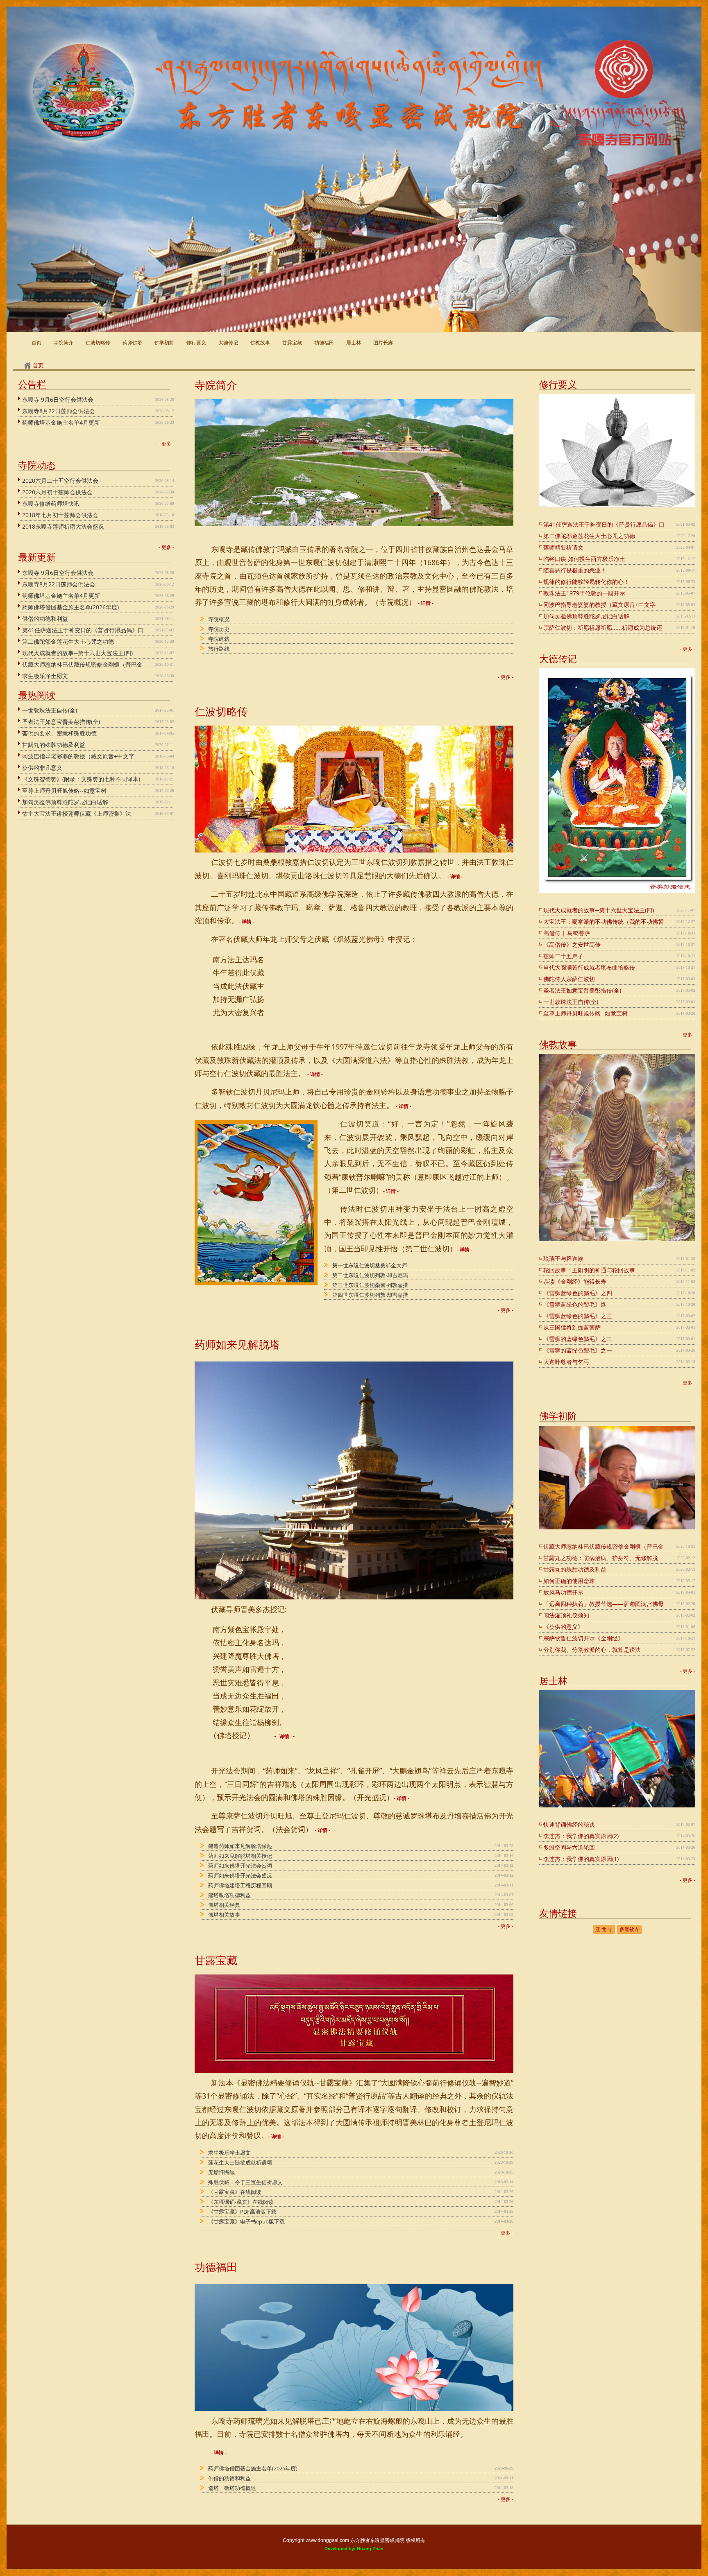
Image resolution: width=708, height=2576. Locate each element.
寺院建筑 (219, 639)
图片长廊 (383, 343)
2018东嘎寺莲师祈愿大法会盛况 (63, 526)
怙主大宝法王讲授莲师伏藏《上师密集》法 (77, 813)
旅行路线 (219, 649)
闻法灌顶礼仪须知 (566, 1615)
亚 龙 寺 (604, 1929)
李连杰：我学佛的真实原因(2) (581, 1836)
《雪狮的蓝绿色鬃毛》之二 (578, 1339)
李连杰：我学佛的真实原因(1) (581, 1859)
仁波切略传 (98, 343)
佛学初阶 (164, 343)
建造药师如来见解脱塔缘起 (240, 1846)
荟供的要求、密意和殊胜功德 (59, 733)
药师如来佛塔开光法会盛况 (240, 1875)
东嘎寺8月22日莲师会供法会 (59, 411)
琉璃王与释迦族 (563, 1259)
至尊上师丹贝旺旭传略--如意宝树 (64, 790)
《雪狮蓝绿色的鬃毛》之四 (578, 1293)
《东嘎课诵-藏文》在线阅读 (241, 2202)
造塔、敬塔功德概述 (232, 2488)
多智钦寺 (629, 1929)
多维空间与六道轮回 (569, 1847)
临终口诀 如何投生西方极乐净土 (584, 559)
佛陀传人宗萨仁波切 (569, 979)
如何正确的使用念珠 (569, 1581)
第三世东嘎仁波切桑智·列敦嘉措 (370, 1285)
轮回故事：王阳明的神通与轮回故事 (589, 1270)
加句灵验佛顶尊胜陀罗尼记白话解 (65, 802)
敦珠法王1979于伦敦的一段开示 (584, 593)
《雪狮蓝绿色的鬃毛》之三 (578, 1316)
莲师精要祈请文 (563, 547)
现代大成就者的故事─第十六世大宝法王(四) (77, 653)
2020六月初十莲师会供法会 (57, 492)
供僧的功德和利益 (45, 619)
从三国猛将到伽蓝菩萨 (572, 1327)
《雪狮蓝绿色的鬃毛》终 (575, 1304)
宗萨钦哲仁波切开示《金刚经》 (583, 1638)
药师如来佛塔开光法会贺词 (240, 1866)
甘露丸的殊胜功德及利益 (54, 745)
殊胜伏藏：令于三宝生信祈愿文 (245, 2182)
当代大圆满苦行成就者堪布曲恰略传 (589, 967)
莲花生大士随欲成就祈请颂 (240, 2162)
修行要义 (196, 343)
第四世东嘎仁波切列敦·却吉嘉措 (370, 1295)
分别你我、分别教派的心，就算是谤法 (592, 1650)
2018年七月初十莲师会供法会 (60, 515)
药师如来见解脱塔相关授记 (240, 1856)
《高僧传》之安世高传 (572, 944)
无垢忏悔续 (221, 2172)
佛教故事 (260, 343)
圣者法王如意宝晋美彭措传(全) (61, 722)
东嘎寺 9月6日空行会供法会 (58, 399)
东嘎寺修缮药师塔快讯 (51, 503)
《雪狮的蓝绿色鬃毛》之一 (578, 1350)
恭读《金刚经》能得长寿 (575, 1281)
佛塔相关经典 (224, 1905)
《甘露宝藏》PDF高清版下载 (242, 2212)
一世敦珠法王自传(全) (50, 710)
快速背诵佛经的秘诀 (569, 1824)
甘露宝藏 (292, 343)
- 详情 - (426, 603)
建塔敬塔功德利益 (229, 1895)
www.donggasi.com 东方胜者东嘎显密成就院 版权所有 (365, 2540)
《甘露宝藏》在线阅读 (235, 2192)
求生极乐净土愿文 (45, 676)
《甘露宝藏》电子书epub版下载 (246, 2221)
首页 (38, 365)
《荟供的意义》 (563, 1627)
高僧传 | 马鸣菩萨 (567, 933)
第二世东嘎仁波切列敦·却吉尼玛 (370, 1275)
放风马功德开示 (563, 1592)
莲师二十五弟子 (563, 956)
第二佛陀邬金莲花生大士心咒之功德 (68, 641)
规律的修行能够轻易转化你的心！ (586, 582)
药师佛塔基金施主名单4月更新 (61, 422)
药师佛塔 (132, 343)
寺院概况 (219, 619)
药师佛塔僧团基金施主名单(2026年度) (70, 607)
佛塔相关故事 (224, 1915)
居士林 (354, 343)
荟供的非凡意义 (42, 768)
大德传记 (228, 343)
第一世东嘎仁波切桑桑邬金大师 (370, 1265)
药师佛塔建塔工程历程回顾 (240, 1885)
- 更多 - (166, 444)
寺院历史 (219, 629)
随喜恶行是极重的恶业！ (575, 570)
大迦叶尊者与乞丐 (566, 1362)
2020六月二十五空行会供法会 (60, 481)
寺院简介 (64, 343)
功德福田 (324, 343)
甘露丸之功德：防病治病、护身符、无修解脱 (601, 1558)
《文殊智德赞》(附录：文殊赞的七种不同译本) (81, 779)
